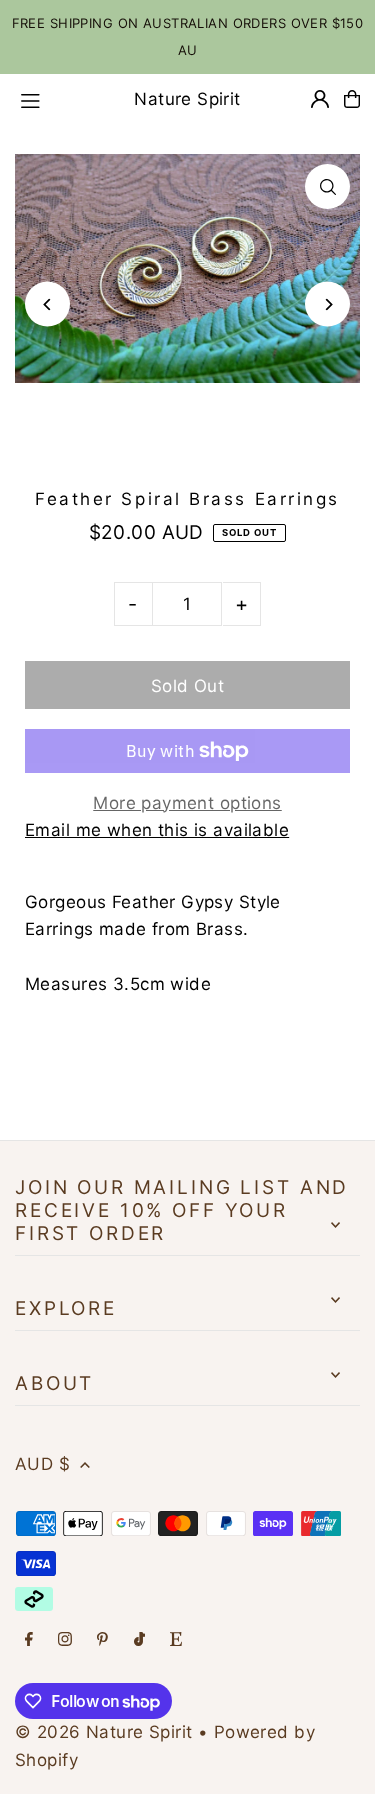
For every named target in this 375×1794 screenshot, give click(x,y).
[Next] (327, 304)
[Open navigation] (50, 98)
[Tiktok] (139, 1640)
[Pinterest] (102, 1640)
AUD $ (42, 1464)
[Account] (320, 99)
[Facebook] (29, 1640)
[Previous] (47, 304)
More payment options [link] (187, 803)
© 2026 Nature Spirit (104, 1732)
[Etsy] (176, 1640)
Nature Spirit (187, 99)
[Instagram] (65, 1640)
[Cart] (352, 99)
